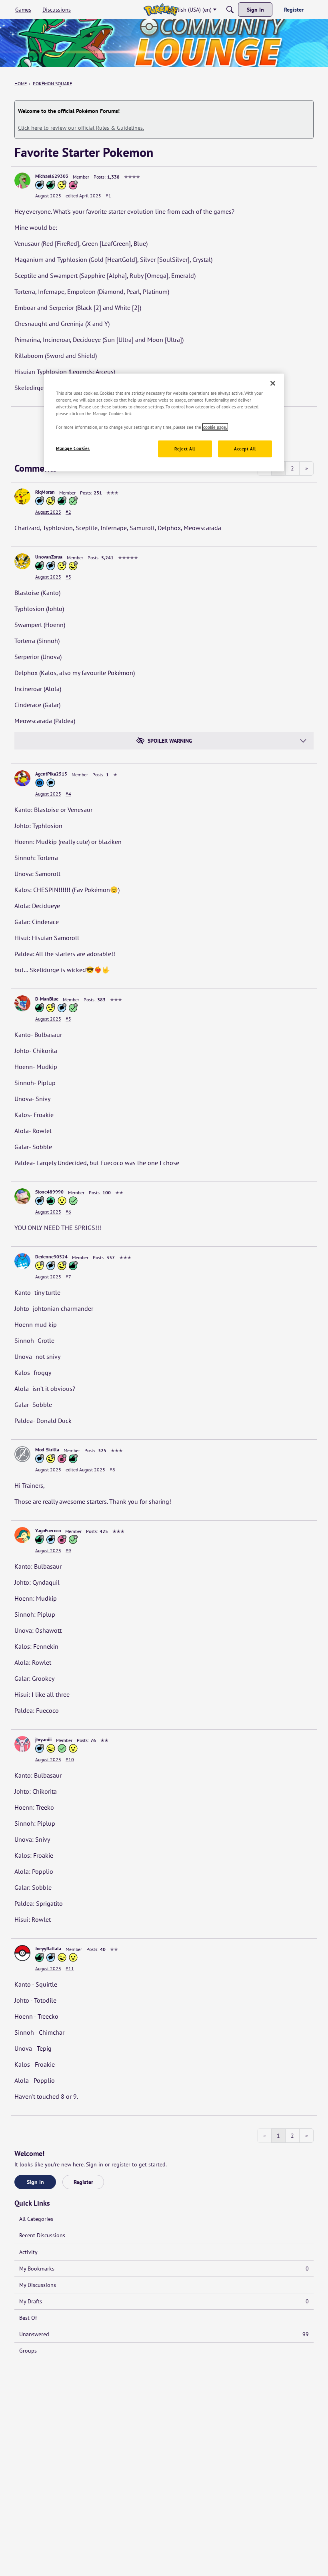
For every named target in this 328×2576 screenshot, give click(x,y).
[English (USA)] (161, 10)
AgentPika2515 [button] (51, 774)
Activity (28, 2252)
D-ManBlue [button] (47, 999)
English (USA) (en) (190, 10)
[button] (22, 181)
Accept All (245, 449)
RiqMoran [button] (45, 492)
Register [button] (83, 2182)
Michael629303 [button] (52, 176)
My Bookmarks (164, 2269)
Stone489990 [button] (49, 1192)
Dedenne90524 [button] (51, 1257)
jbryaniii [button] (43, 1739)
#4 (68, 794)
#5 (68, 1019)
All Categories (36, 2219)
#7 (68, 1277)
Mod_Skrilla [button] (47, 1450)
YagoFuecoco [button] (48, 1530)
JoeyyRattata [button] (48, 1948)
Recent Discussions (42, 2235)
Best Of (28, 2318)
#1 (108, 196)
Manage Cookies (73, 449)
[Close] (273, 383)
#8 (112, 1470)
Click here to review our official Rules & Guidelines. (81, 128)
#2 (68, 512)
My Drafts (164, 2301)
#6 (68, 1212)
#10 (70, 1759)
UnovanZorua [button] (49, 557)
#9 (68, 1550)
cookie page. (215, 427)
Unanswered (164, 2334)
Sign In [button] (35, 2182)
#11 (70, 1968)
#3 (68, 577)
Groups (28, 2351)
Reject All (185, 449)
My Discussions (38, 2285)
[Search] (230, 10)
